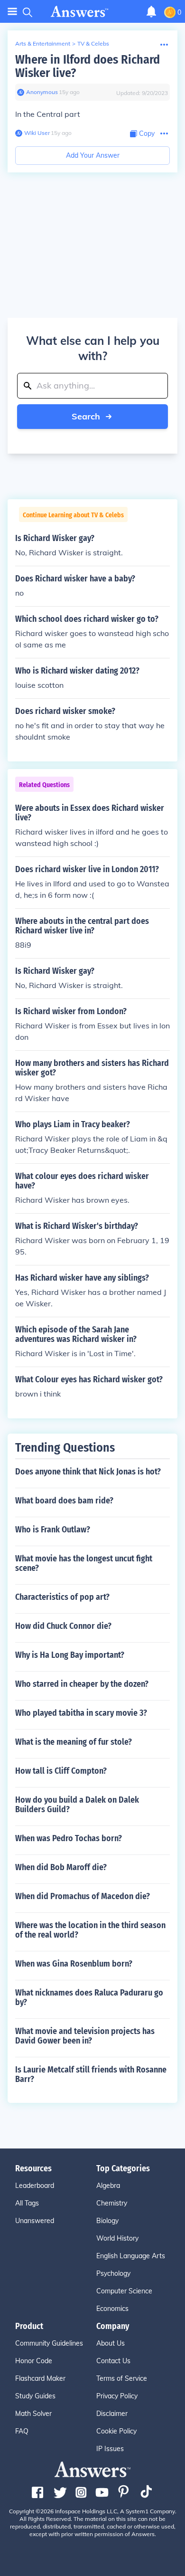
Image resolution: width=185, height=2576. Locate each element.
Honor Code (34, 2361)
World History (117, 2238)
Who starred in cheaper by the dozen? (82, 1684)
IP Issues (110, 2449)
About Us (111, 2343)
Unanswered (35, 2221)
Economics (112, 2309)
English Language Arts (131, 2256)
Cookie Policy (116, 2431)
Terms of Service (122, 2378)
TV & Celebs (93, 43)
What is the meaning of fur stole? (74, 1742)
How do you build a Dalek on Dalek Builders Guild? (77, 1805)
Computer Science (124, 2291)
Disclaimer (112, 2414)
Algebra (108, 2186)
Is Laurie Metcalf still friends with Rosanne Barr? (91, 2074)
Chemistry (112, 2203)
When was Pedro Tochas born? (69, 1838)
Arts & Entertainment (43, 43)
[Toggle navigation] (12, 12)
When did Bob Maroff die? (61, 1867)
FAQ (22, 2431)
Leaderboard (35, 2186)
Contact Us (113, 2361)
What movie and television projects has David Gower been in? (85, 2036)
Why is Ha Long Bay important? (70, 1655)
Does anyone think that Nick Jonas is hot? (88, 1472)
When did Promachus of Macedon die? (83, 1896)
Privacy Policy (117, 2396)
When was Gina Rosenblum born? (74, 1964)
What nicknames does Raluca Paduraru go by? (89, 1997)
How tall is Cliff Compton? (61, 1771)
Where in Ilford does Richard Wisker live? (88, 66)
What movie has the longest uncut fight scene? (84, 1563)
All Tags (27, 2203)
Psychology (113, 2273)
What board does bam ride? (64, 1501)
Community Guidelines (49, 2343)
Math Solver (33, 2414)
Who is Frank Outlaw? (53, 1530)
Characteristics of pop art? (62, 1597)
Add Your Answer (93, 155)
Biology (107, 2221)
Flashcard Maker (40, 2378)
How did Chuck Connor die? (63, 1626)
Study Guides (35, 2396)
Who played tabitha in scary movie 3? (81, 1713)
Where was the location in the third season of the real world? (90, 1930)
